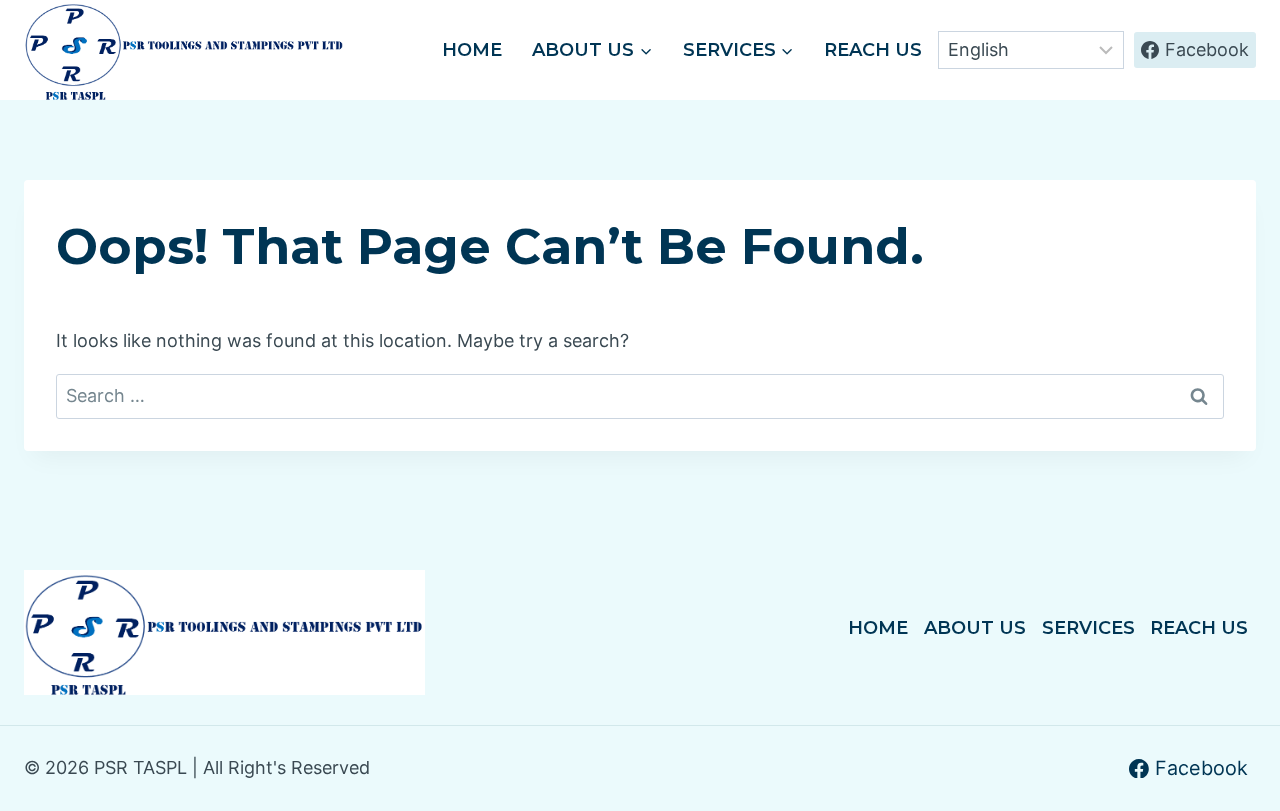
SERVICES (1088, 628)
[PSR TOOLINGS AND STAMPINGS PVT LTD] (184, 50)
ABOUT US (975, 628)
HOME (472, 50)
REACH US (873, 50)
